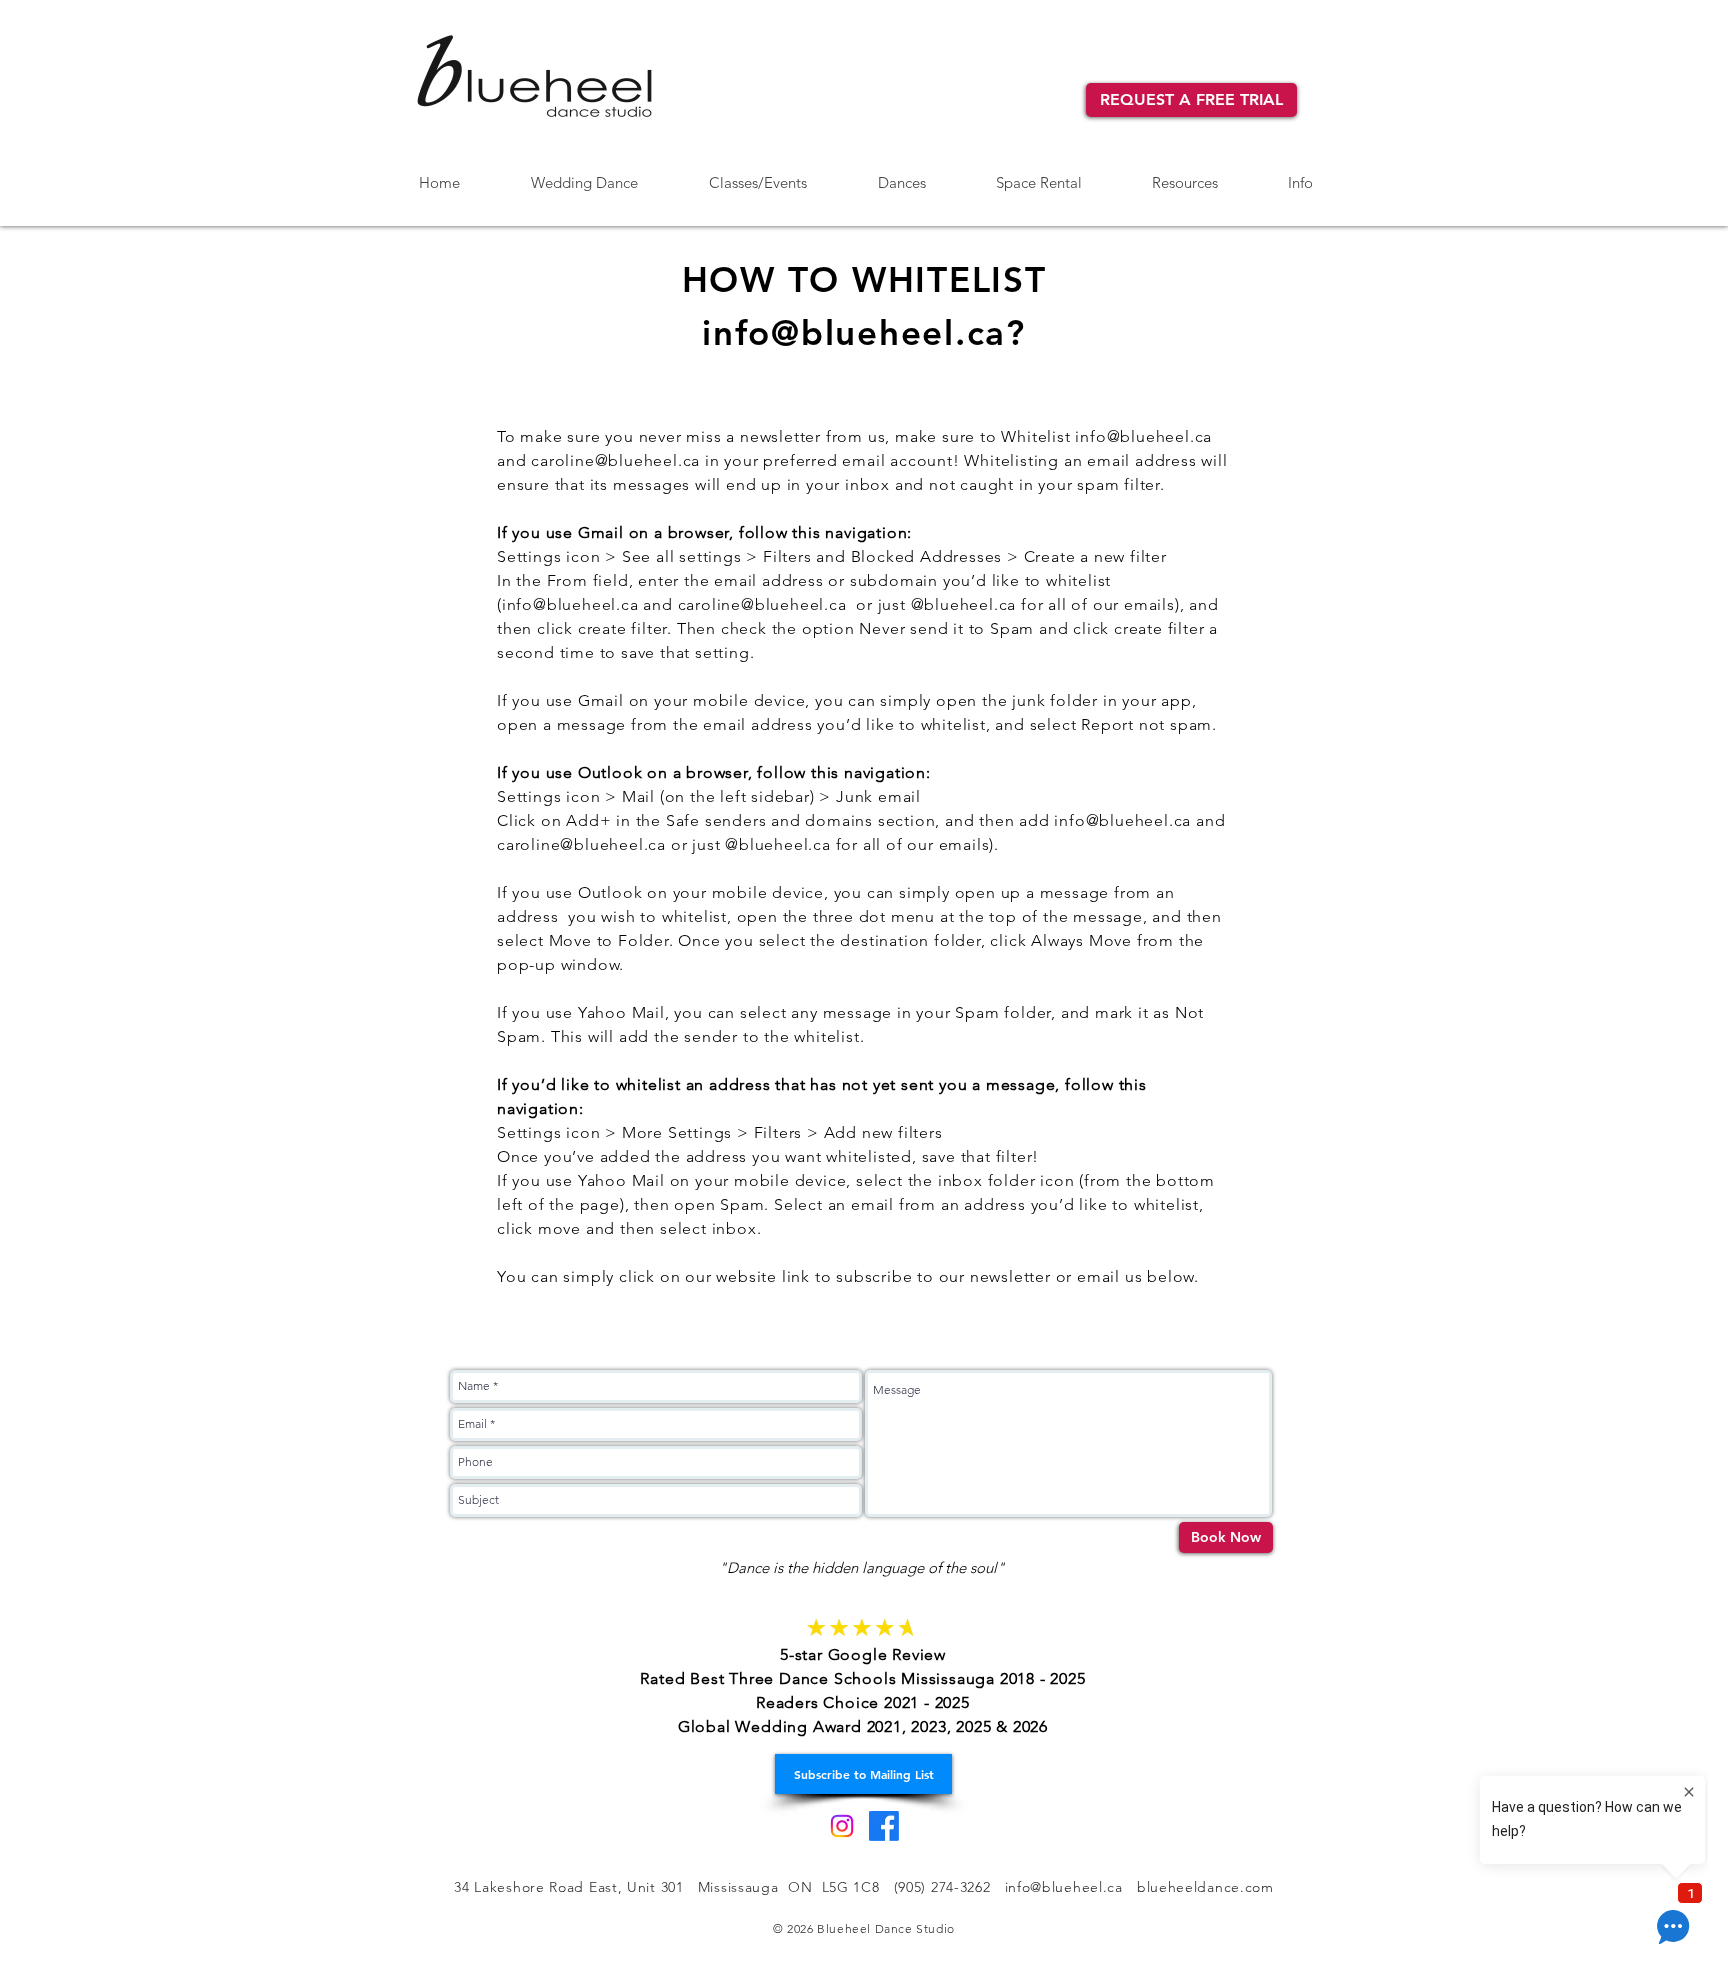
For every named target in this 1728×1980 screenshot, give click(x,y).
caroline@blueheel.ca (615, 460)
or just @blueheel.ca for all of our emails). (835, 844)
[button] (901, 174)
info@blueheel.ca (1143, 436)
